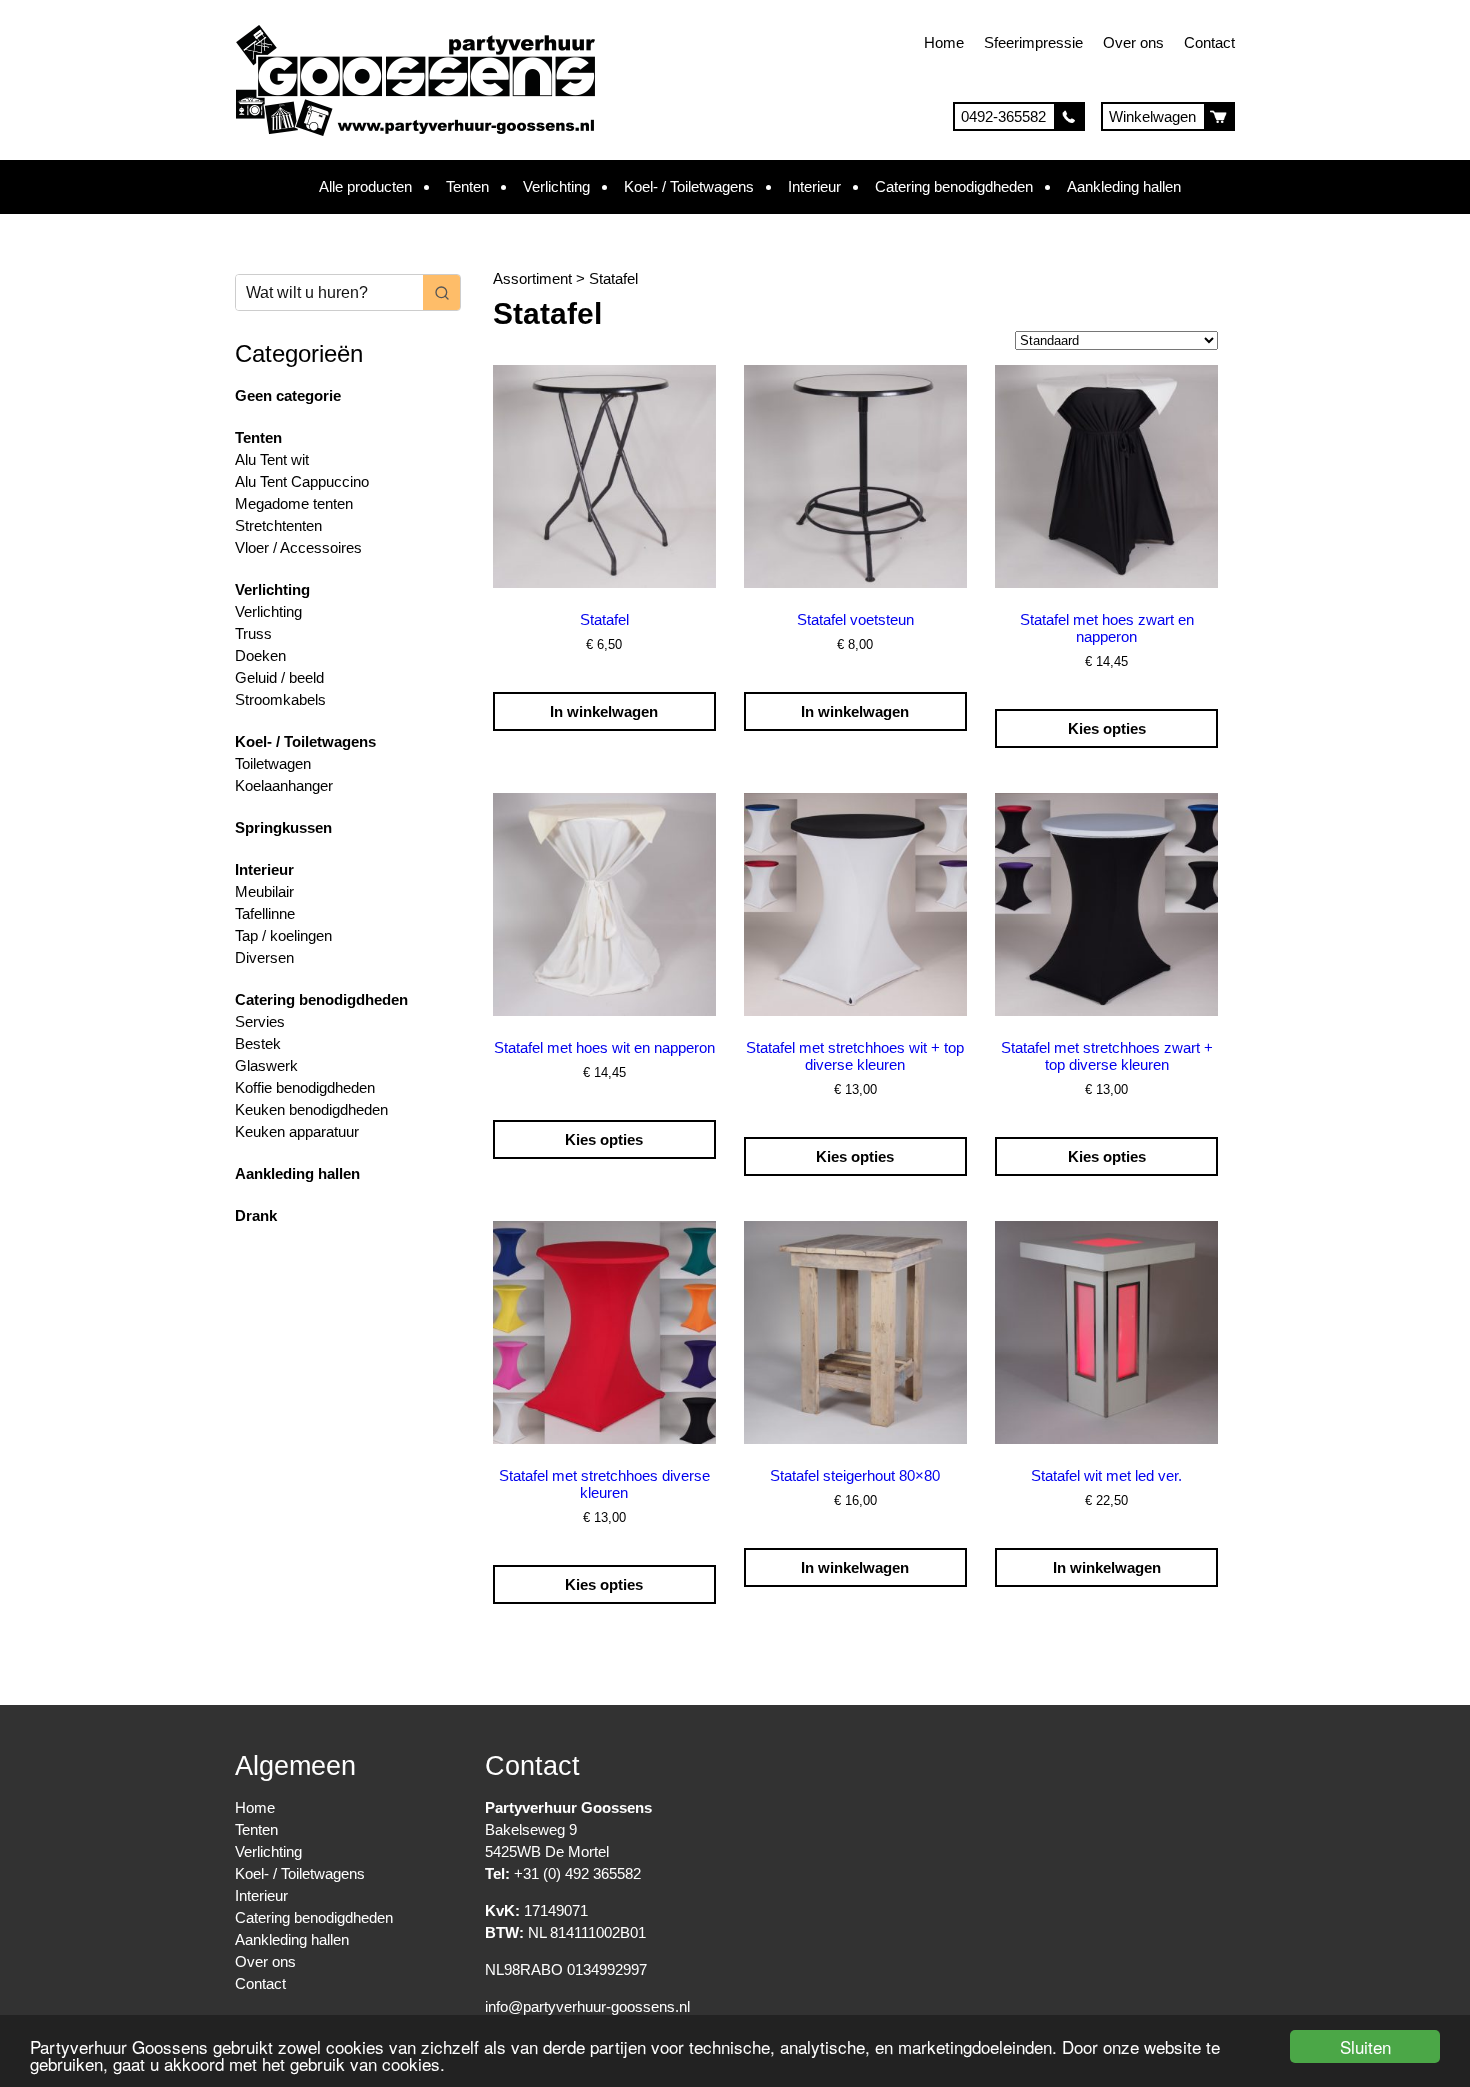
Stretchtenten (278, 525)
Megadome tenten (294, 503)
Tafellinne (265, 913)
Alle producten (365, 186)
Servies (260, 1021)
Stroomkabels (280, 699)
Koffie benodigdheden (305, 1087)
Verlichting (556, 186)
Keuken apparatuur (297, 1131)
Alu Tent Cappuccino (302, 481)
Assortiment (532, 278)
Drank (256, 1215)
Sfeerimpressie (1033, 42)
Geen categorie (288, 395)
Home (944, 42)
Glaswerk (266, 1065)
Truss (253, 633)
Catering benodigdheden (954, 186)
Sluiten (1365, 2046)
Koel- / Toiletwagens (689, 186)
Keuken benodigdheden (311, 1109)
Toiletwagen (273, 763)
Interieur (814, 186)
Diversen (264, 957)
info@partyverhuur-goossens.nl (587, 2006)
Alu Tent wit (272, 459)
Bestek (258, 1043)
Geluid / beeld (279, 677)
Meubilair (264, 891)
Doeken (260, 655)
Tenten (467, 186)
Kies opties (1107, 728)
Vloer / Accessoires (298, 547)
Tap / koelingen (283, 935)
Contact (1209, 42)
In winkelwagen (604, 711)
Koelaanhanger (284, 785)
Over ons (1133, 42)
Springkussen (283, 827)
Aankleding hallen (1124, 186)
